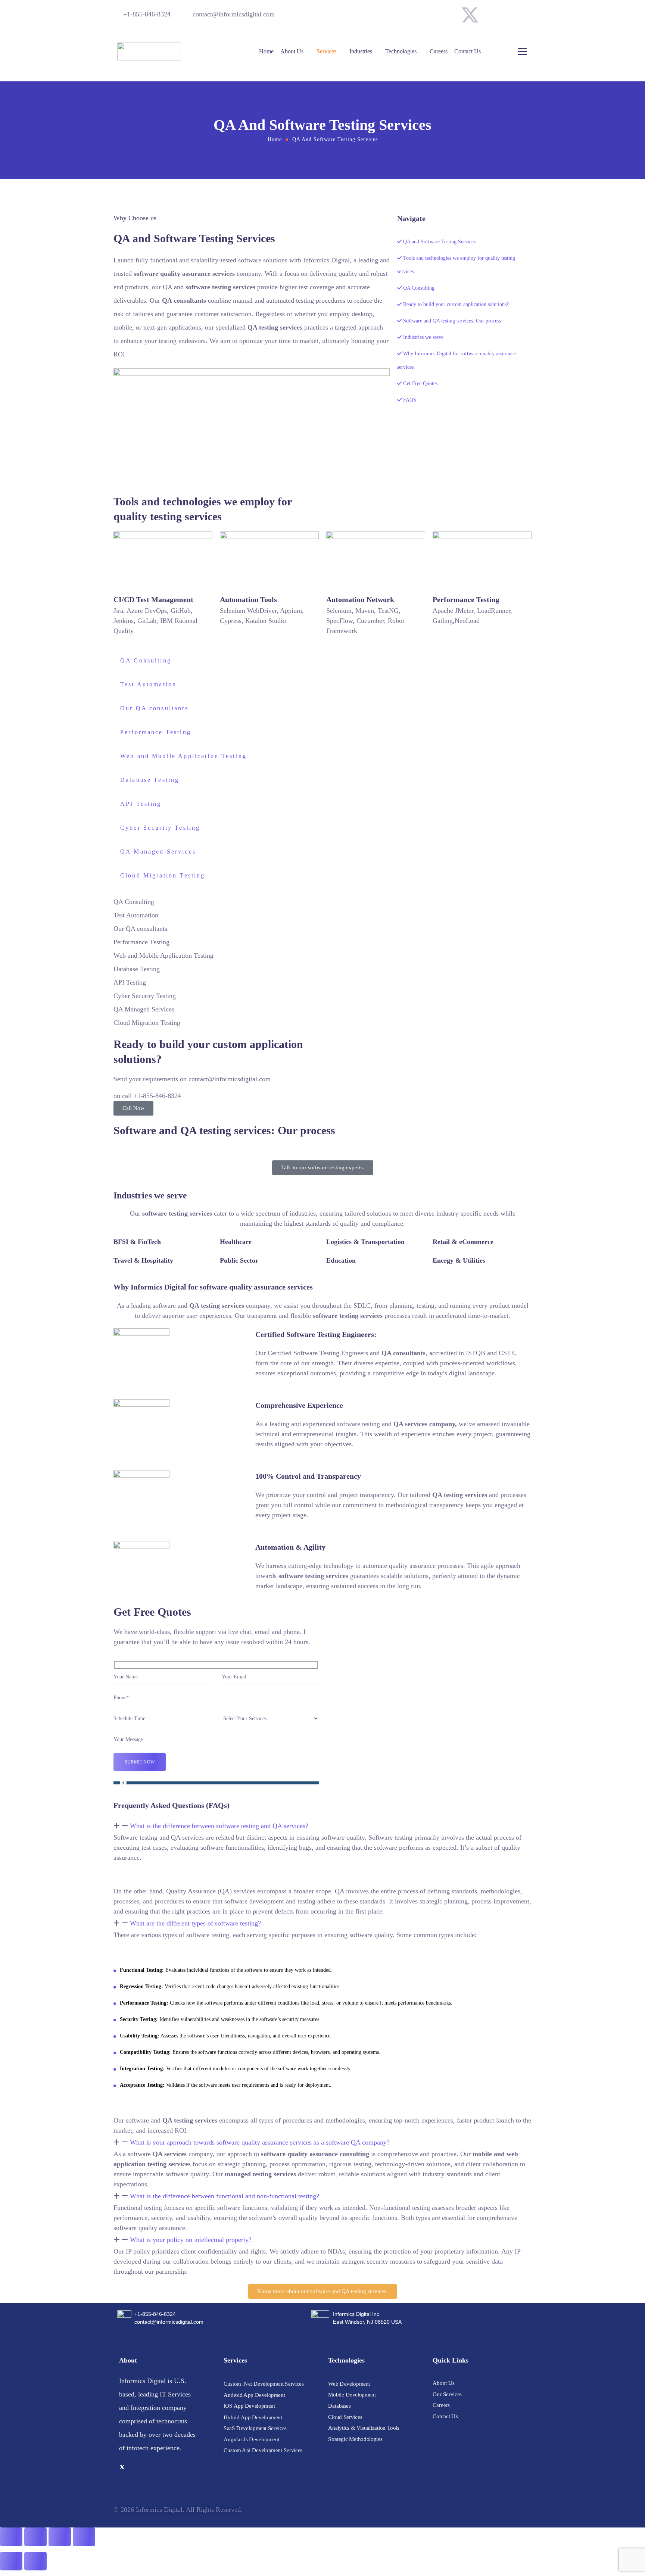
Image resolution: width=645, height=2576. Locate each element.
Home (266, 51)
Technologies (401, 51)
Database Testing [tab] (150, 780)
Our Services (447, 2394)
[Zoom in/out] (11, 2537)
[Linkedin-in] (522, 15)
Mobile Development (352, 2395)
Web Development (349, 2383)
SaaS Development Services (255, 2428)
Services (326, 51)
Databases (339, 2406)
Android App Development (254, 2395)
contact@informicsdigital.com (234, 14)
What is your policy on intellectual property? (191, 2240)
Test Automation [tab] (148, 684)
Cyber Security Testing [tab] (160, 828)
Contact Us (468, 51)
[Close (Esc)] (84, 2537)
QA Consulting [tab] (146, 660)
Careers (439, 51)
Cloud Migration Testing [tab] (163, 875)
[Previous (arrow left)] (11, 2561)
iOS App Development (249, 2406)
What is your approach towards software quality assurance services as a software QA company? (260, 2142)
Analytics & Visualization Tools (364, 2428)
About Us (292, 51)
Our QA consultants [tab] (154, 708)
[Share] (60, 2537)
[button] (322, 1826)
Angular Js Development (251, 2439)
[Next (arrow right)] (35, 2561)
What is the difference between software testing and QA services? (219, 1826)
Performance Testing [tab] (156, 732)
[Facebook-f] (496, 15)
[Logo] (149, 52)
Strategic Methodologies (355, 2439)
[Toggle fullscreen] (35, 2537)
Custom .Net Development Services (264, 2384)
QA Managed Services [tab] (158, 852)
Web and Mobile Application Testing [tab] (183, 756)
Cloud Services (345, 2417)
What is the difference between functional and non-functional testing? (225, 2196)
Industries (361, 51)
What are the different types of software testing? (195, 1923)
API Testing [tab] (141, 804)
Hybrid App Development (253, 2417)
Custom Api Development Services (263, 2450)
